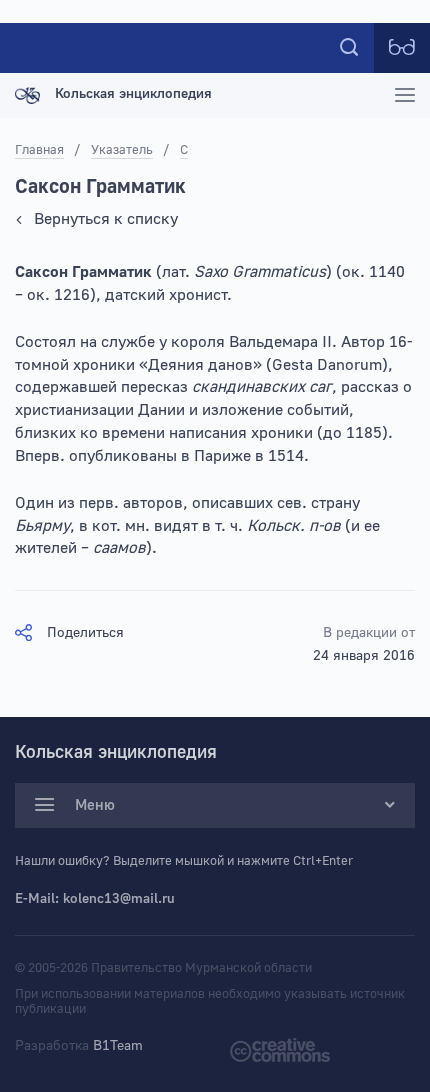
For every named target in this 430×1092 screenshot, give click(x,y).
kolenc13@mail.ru (119, 899)
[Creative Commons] (280, 1049)
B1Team (118, 1046)
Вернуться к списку (106, 219)
